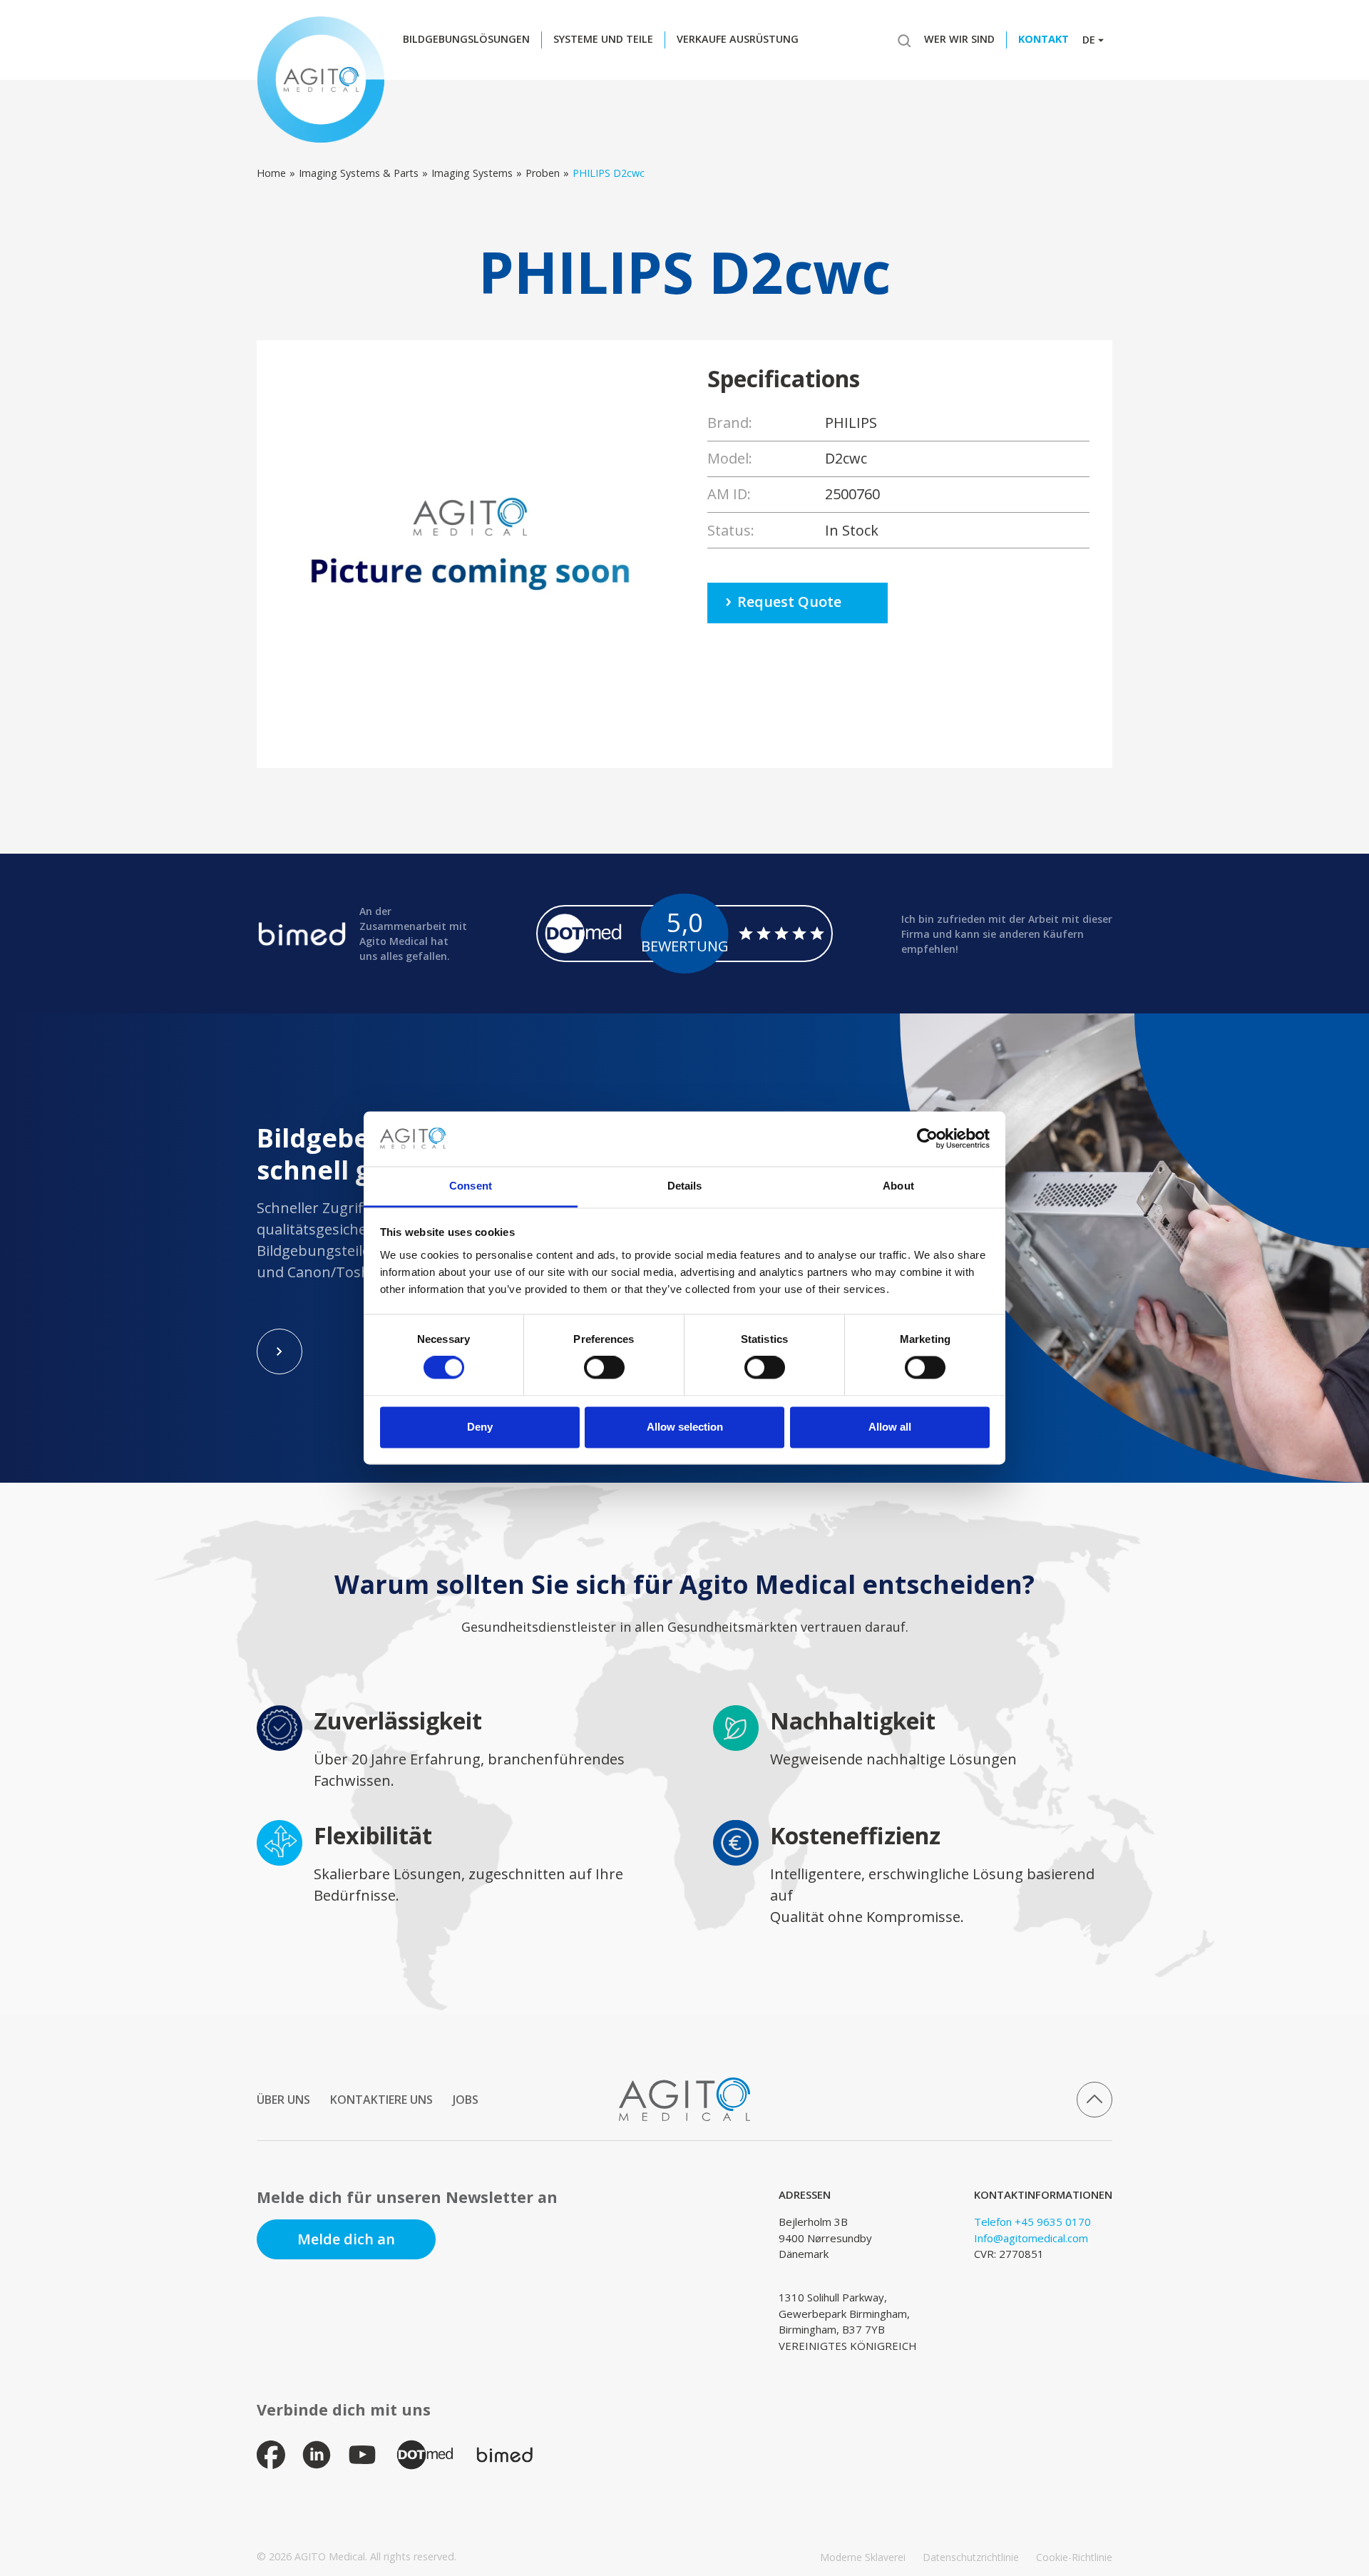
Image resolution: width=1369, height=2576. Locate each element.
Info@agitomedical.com (1031, 2238)
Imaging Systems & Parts (359, 173)
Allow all (890, 1427)
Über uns (283, 2100)
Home (271, 173)
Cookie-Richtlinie (1074, 2557)
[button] (470, 40)
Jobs (466, 2100)
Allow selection (685, 1427)
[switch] (604, 1368)
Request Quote (789, 602)
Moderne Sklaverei (863, 2557)
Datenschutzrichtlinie (971, 2557)
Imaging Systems (472, 173)
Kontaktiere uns (381, 2100)
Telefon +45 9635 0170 (1032, 2222)
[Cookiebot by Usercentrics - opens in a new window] (927, 1139)
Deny (480, 1427)
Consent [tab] (471, 1186)
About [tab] (898, 1186)
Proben (543, 173)
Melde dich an (346, 2239)
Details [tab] (685, 1186)
